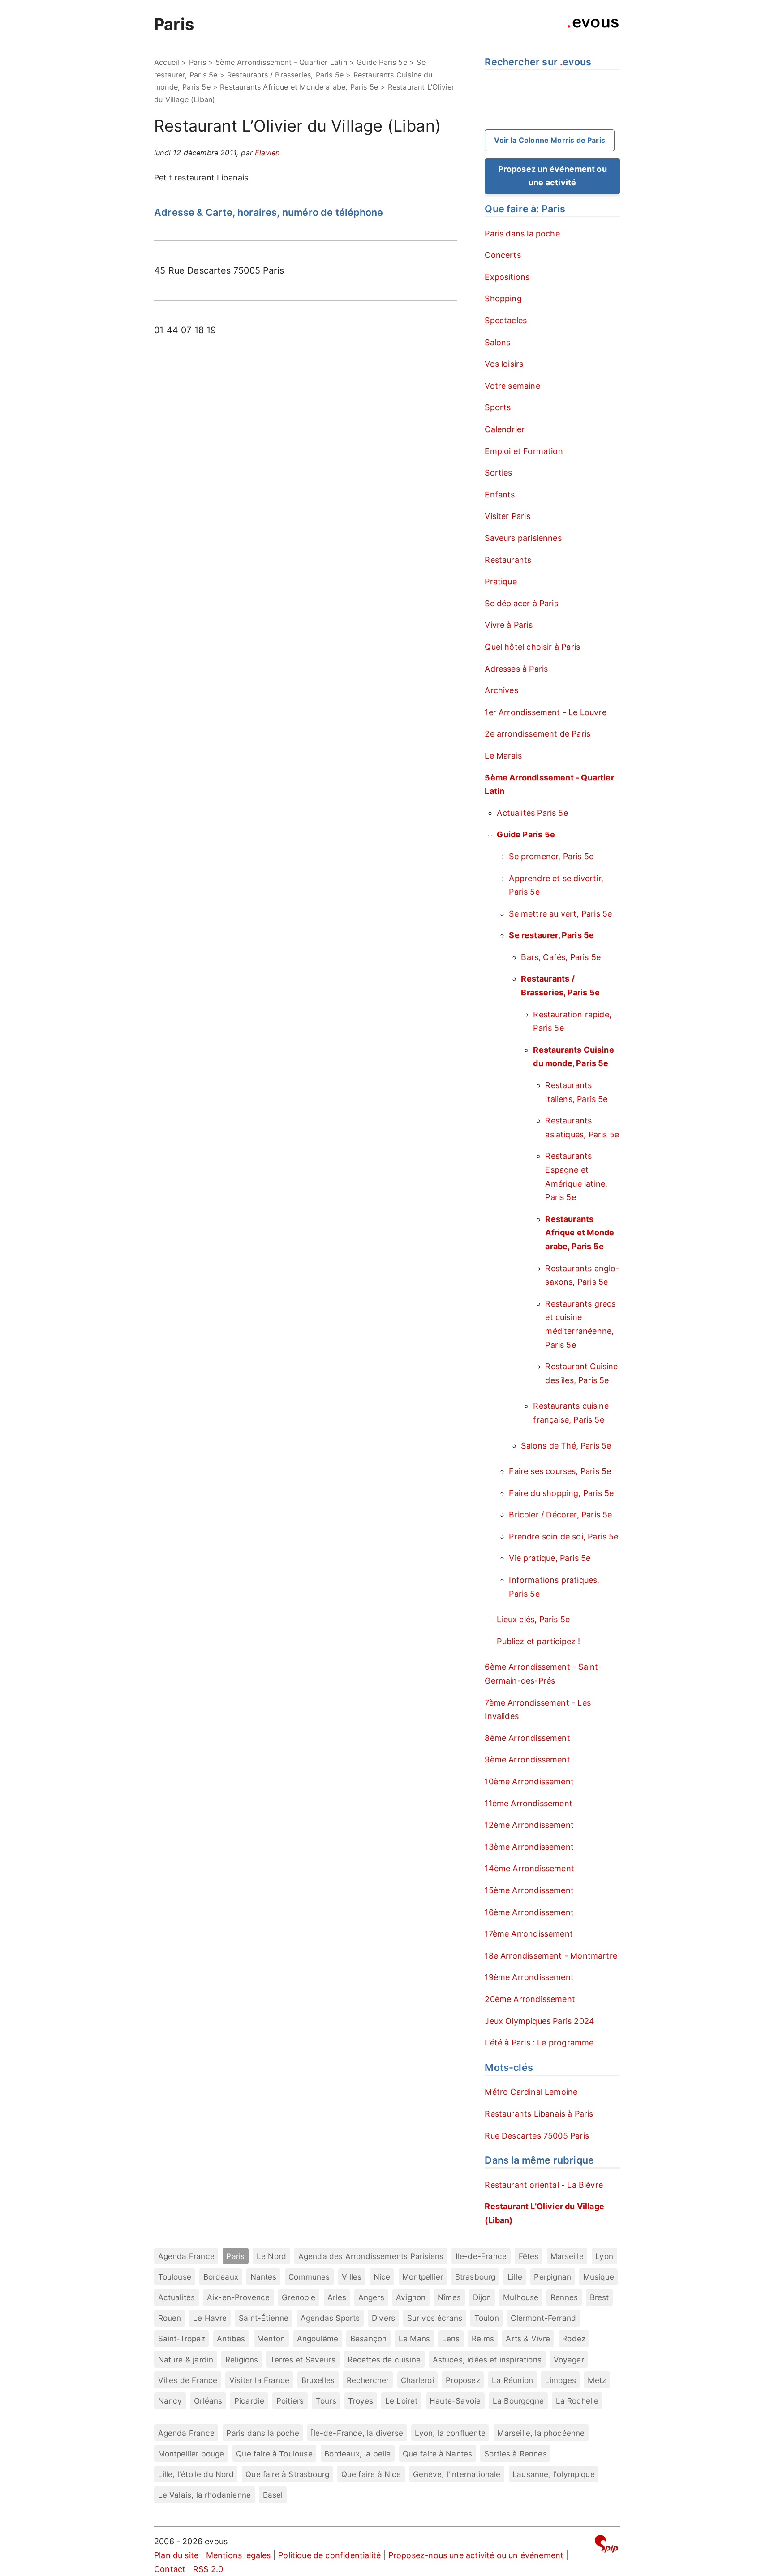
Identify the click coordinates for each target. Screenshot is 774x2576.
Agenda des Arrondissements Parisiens (371, 2256)
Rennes (564, 2297)
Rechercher (368, 2380)
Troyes (361, 2401)
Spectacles (506, 320)
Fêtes (529, 2256)
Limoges (561, 2380)
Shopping (503, 298)
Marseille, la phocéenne (541, 2433)
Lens (451, 2338)
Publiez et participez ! (538, 1641)
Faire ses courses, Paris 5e (560, 1471)
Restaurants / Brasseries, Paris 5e (285, 75)
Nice (382, 2277)
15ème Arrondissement (529, 1890)
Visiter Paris (507, 516)
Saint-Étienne (264, 2318)
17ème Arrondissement (529, 1934)
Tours (326, 2401)
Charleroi (417, 2380)
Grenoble (299, 2297)
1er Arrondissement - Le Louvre (545, 712)
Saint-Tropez (182, 2338)
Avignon (411, 2297)
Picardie (249, 2401)
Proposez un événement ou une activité (553, 176)
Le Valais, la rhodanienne (205, 2495)
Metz (597, 2380)
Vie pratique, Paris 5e (550, 1558)
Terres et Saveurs (303, 2360)
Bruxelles (318, 2380)
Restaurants (508, 560)
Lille (515, 2277)
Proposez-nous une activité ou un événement (476, 2555)
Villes (352, 2277)
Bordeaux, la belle (357, 2454)
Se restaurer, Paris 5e (551, 935)
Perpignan (553, 2277)
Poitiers (290, 2401)
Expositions (507, 277)
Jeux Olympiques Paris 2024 (540, 2021)
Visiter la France (259, 2380)
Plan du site (176, 2555)
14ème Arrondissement (529, 1868)
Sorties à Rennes (516, 2454)
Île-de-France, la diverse (357, 2433)
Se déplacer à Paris (521, 603)
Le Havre (210, 2318)
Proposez (463, 2380)
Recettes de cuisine (384, 2360)
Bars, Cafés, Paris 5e (561, 957)
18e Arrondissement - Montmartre (551, 1956)
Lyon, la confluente (450, 2433)
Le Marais (503, 756)
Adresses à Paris (516, 669)
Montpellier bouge (191, 2454)
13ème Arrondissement (529, 1847)
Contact (170, 2569)
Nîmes (449, 2297)
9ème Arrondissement (527, 1759)
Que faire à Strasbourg (287, 2474)
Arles (337, 2297)
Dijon (482, 2297)
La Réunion (512, 2380)
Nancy (170, 2401)
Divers (383, 2318)
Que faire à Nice (371, 2474)
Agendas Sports (330, 2318)
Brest (600, 2297)
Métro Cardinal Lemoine (531, 2092)
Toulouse (175, 2277)
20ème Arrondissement (530, 1999)
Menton (271, 2338)
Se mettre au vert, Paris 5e (560, 914)
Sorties (498, 473)
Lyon (604, 2256)
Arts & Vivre (528, 2338)
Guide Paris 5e (382, 62)
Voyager (569, 2360)
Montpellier (423, 2277)
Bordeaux (221, 2277)
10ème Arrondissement (529, 1781)
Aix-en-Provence (239, 2297)
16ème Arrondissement (529, 1912)
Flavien (267, 153)
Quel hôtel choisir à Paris (532, 647)
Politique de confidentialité (329, 2555)
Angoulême (318, 2338)
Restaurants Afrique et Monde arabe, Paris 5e (299, 87)
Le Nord (271, 2256)
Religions (242, 2360)
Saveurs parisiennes (523, 538)
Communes (309, 2277)
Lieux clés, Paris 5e (533, 1619)
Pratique (501, 581)
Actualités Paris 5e (532, 813)
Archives (501, 690)
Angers (371, 2297)
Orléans (208, 2401)
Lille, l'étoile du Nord (196, 2474)
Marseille (567, 2256)
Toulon (487, 2318)
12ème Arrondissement (529, 1825)
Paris (174, 24)
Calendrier (505, 429)
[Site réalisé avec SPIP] (606, 2545)
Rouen (170, 2318)
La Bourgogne (518, 2401)
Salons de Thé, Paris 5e (566, 1446)
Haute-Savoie (455, 2401)
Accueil (167, 62)
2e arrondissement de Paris (537, 734)
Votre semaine (512, 386)
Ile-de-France (481, 2256)
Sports (498, 407)
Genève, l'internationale (457, 2474)
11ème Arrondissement (529, 1803)
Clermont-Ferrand (543, 2318)
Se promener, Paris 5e (551, 856)
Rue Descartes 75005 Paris (537, 2136)
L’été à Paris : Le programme (539, 2042)
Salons (497, 342)
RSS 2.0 (208, 2569)
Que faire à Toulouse (274, 2454)
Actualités (177, 2297)
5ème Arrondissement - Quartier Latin (281, 62)
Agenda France (186, 2256)
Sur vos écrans (435, 2318)
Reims (483, 2338)
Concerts (503, 255)
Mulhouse (521, 2297)
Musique (599, 2277)
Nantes (264, 2277)
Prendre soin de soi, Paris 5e (563, 1537)
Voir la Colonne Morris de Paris (550, 140)
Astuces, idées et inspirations (487, 2360)
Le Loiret (402, 2401)
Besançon (368, 2338)
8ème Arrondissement (527, 1738)
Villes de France (188, 2380)
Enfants (500, 495)
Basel (273, 2495)
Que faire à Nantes (437, 2454)
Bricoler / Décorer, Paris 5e (560, 1515)
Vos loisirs (504, 364)
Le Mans (414, 2338)
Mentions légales (239, 2555)
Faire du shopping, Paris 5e (561, 1493)
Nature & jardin (186, 2360)
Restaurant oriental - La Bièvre (544, 2185)
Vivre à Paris (508, 625)
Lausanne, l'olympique (554, 2474)
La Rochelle (577, 2401)
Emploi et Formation (524, 451)
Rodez (574, 2338)
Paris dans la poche (522, 234)
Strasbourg (475, 2277)
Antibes (231, 2338)
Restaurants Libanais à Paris (539, 2114)
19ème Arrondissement (529, 1977)
